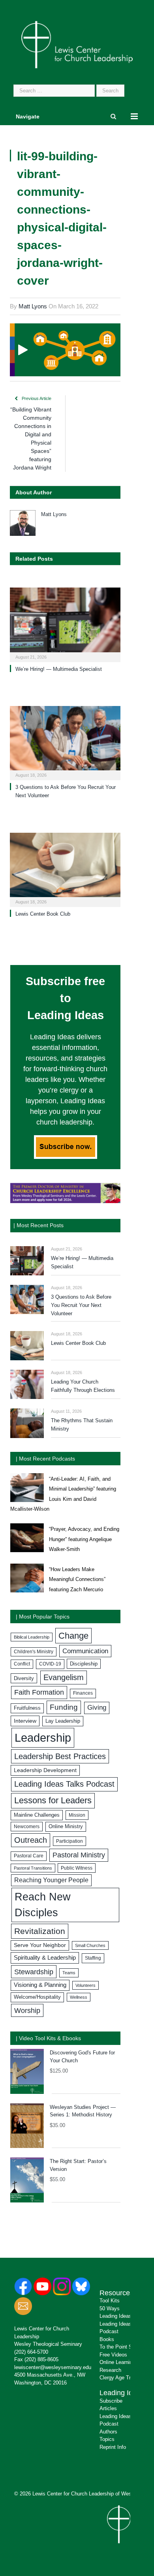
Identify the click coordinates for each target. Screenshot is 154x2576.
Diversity (24, 1678)
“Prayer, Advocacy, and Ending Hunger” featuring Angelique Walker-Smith (84, 1539)
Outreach (31, 1840)
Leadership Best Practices (60, 1756)
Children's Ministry (34, 1652)
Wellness (79, 1997)
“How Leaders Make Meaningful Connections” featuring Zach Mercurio (77, 1579)
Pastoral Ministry (79, 1855)
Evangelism (64, 1677)
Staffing (93, 1958)
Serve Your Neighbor (40, 1945)
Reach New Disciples (43, 1905)
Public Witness (77, 1868)
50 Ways (110, 2308)
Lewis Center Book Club (43, 914)
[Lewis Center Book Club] (65, 869)
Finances (83, 1693)
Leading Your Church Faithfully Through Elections (83, 1386)
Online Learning (117, 2362)
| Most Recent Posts (38, 1225)
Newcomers (27, 1827)
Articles (108, 2408)
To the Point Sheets (122, 2347)
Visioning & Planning (40, 1985)
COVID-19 (50, 1664)
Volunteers (85, 1985)
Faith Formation (39, 1692)
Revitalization (40, 1931)
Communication (85, 1651)
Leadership (43, 1738)
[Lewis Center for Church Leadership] (77, 44)
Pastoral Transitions (33, 1868)
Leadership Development (45, 1770)
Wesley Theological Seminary (48, 2344)
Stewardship (34, 1972)
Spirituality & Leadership (45, 1958)
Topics (107, 2439)
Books (107, 2339)
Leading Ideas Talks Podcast (64, 1784)
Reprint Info (113, 2447)
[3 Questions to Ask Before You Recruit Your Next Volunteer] (65, 742)
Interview (25, 1721)
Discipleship (84, 1664)
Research (110, 2370)
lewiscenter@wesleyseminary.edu (53, 2367)
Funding (64, 1707)
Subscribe (111, 2401)
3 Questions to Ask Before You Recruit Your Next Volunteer (81, 1305)
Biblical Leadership (32, 1637)
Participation (69, 1841)
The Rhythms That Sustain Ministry (82, 1425)
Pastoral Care (29, 1856)
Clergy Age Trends (121, 2378)
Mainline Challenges (37, 1815)
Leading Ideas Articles (125, 2316)
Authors (108, 2432)
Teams (69, 1973)
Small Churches (90, 1945)
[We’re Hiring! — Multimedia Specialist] (65, 624)
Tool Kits (110, 2301)
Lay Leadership (63, 1721)
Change (73, 1636)
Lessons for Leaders (53, 1800)
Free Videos (113, 2355)
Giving (97, 1708)
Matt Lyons (33, 306)
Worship (27, 2010)
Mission (77, 1815)
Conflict (22, 1664)
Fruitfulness (27, 1708)
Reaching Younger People (51, 1880)
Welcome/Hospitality (37, 1997)
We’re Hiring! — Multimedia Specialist (59, 669)
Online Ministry (66, 1827)
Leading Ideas (122, 2393)
